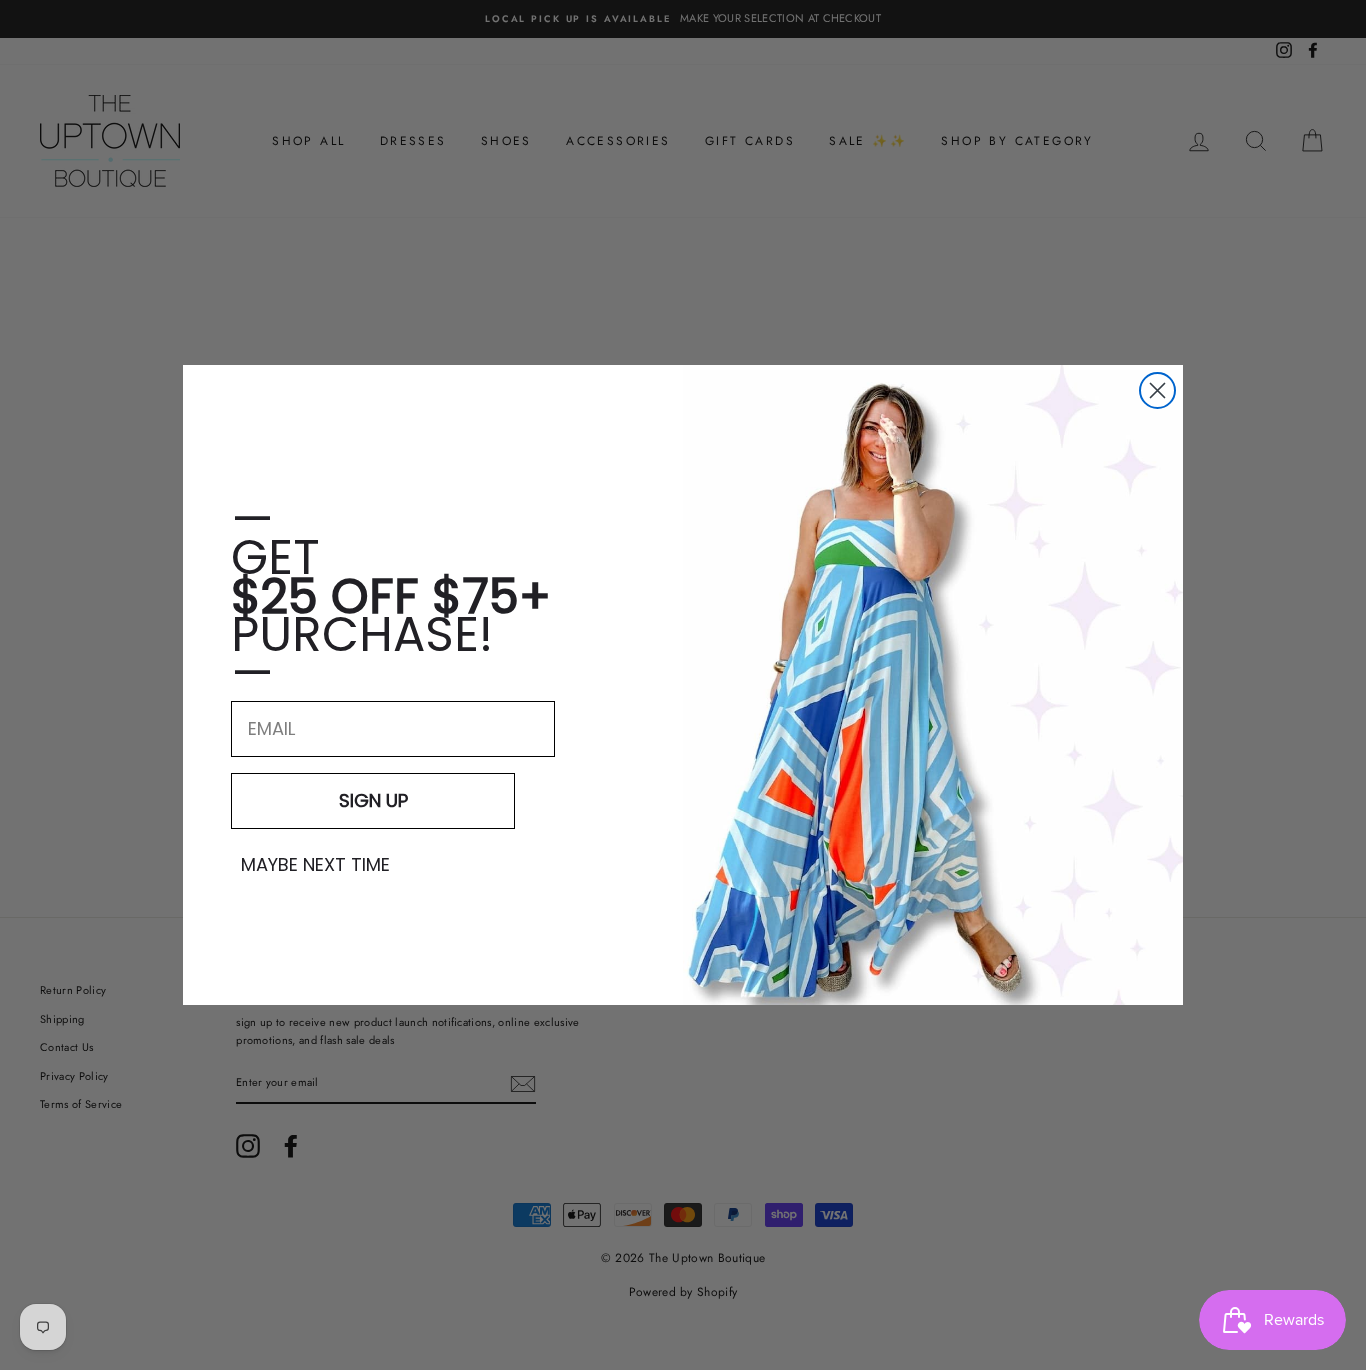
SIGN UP (373, 800)
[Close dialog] (1157, 390)
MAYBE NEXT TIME (315, 865)
